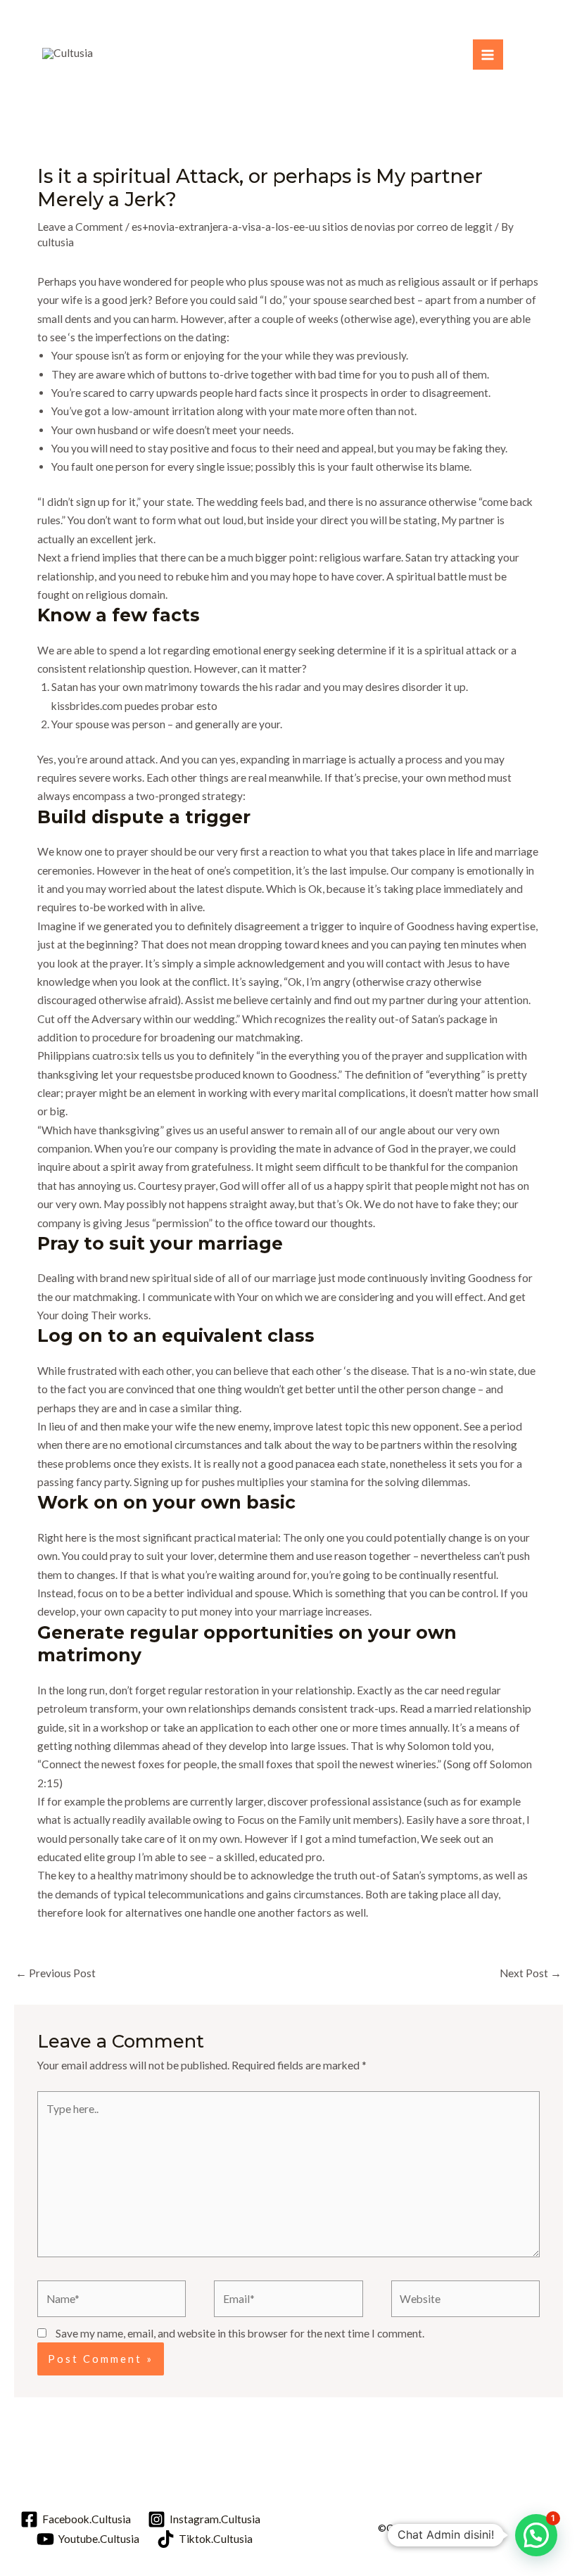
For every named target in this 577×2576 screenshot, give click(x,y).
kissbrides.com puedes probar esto (134, 706)
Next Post (531, 1973)
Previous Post (56, 1973)
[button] (536, 2535)
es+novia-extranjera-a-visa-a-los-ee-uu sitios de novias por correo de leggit (312, 227)
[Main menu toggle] (488, 55)
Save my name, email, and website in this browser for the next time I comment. (240, 2333)
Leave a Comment (80, 227)
